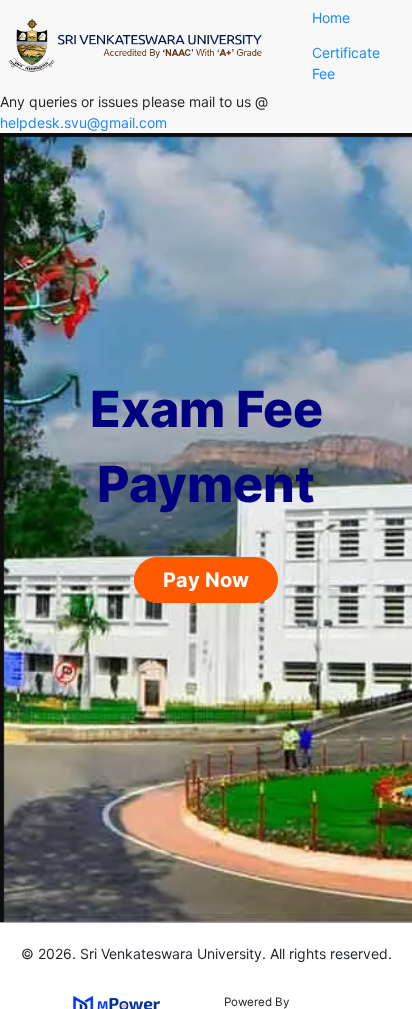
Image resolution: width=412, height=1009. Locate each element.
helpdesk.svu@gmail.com (83, 122)
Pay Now (206, 580)
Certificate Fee (346, 63)
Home (331, 17)
